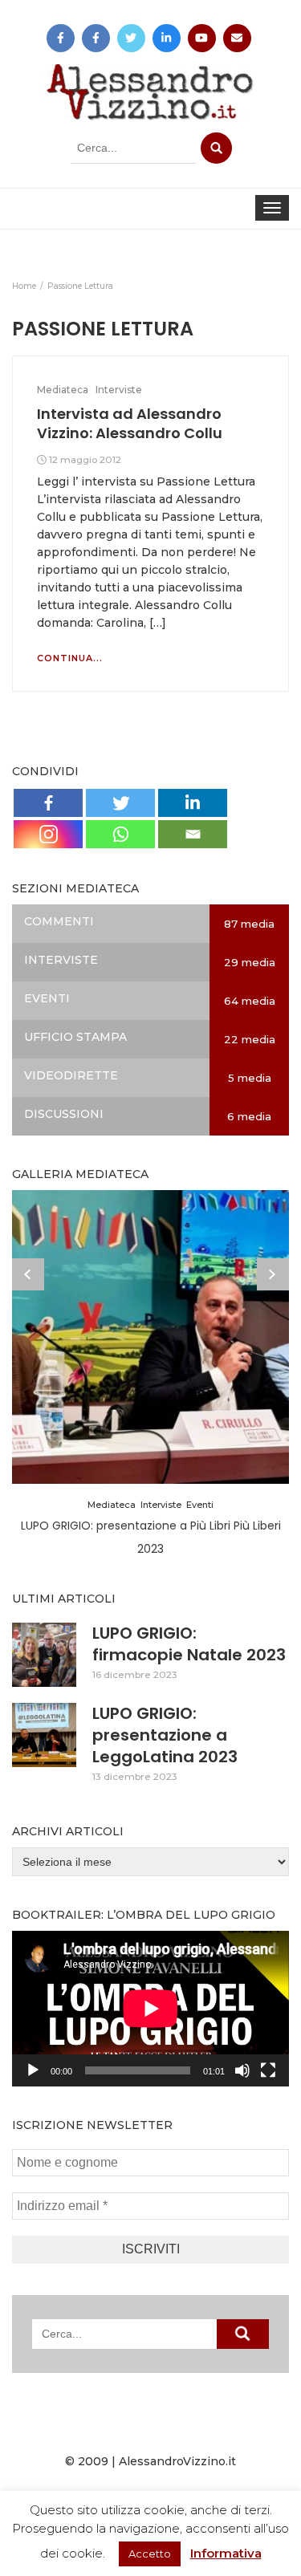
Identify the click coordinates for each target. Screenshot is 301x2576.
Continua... (70, 658)
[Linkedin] (193, 803)
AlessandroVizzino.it (177, 2461)
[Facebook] (48, 803)
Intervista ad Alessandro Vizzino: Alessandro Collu (130, 423)
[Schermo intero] (268, 2070)
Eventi (200, 1505)
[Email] (193, 834)
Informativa (226, 2553)
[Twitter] (120, 803)
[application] (150, 2009)
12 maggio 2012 (85, 459)
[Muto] (242, 2070)
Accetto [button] (150, 2554)
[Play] (33, 2070)
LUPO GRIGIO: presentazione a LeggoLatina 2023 (165, 1735)
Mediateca (63, 390)
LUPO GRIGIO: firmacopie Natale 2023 (189, 1644)
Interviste (119, 390)
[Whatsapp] (120, 834)
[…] (156, 623)
